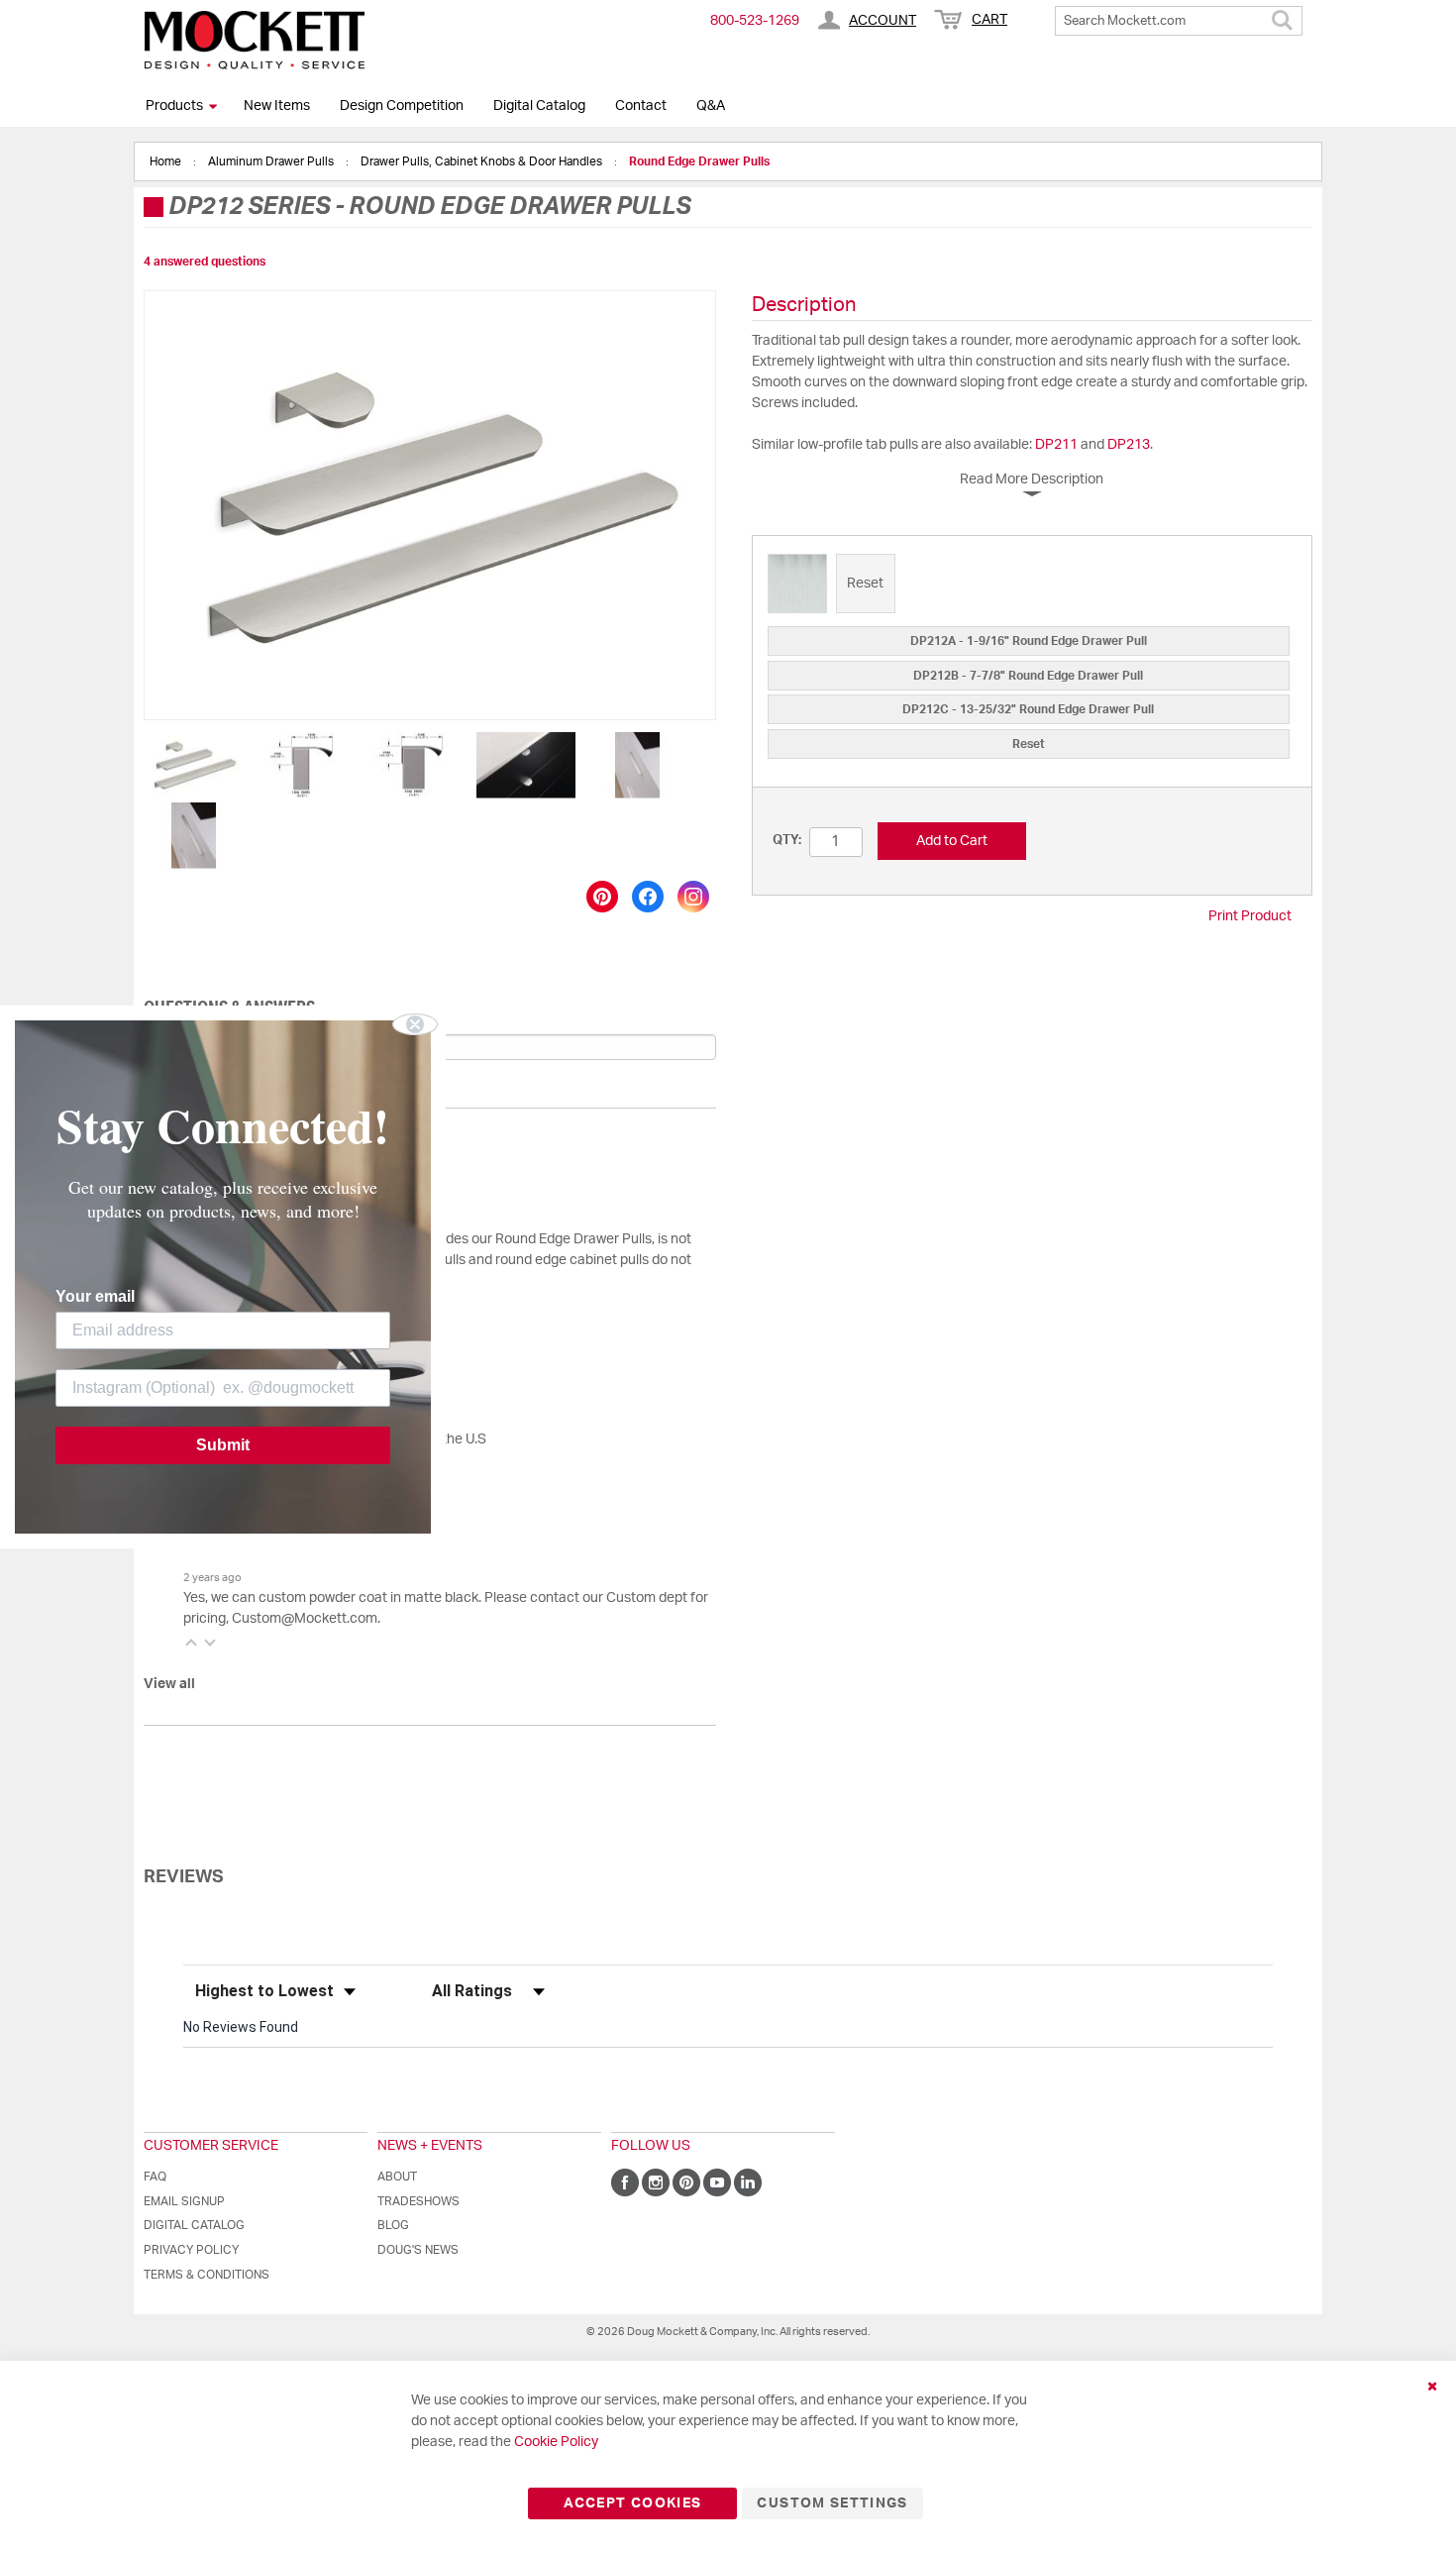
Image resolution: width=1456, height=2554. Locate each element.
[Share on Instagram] (693, 897)
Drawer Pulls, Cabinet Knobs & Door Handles (483, 161)
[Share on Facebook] (648, 897)
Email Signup (184, 2201)
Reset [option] (1029, 744)
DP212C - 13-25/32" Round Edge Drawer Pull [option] (1028, 709)
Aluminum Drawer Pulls (272, 161)
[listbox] (1032, 586)
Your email (95, 1296)
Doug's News (418, 2250)
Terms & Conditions (207, 2275)
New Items (277, 106)
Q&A (711, 106)
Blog (393, 2225)
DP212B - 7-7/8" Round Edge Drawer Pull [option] (1028, 676)
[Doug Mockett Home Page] (255, 40)
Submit (223, 1445)
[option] (797, 584)
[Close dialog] (415, 1024)
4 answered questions (205, 262)
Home (167, 161)
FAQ (155, 2177)
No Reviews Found (241, 2027)
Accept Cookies (632, 2503)
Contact (641, 106)
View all (169, 1684)
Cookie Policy (556, 2442)
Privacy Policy (191, 2250)
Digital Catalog (539, 106)
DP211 (1056, 445)
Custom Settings (832, 2503)
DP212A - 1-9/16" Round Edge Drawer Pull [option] (1029, 641)
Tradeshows (418, 2201)
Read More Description (1032, 479)
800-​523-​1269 (755, 21)
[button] (194, 765)
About (397, 2177)
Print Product (1250, 916)
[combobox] (1179, 21)
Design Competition (402, 106)
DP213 (1129, 445)
